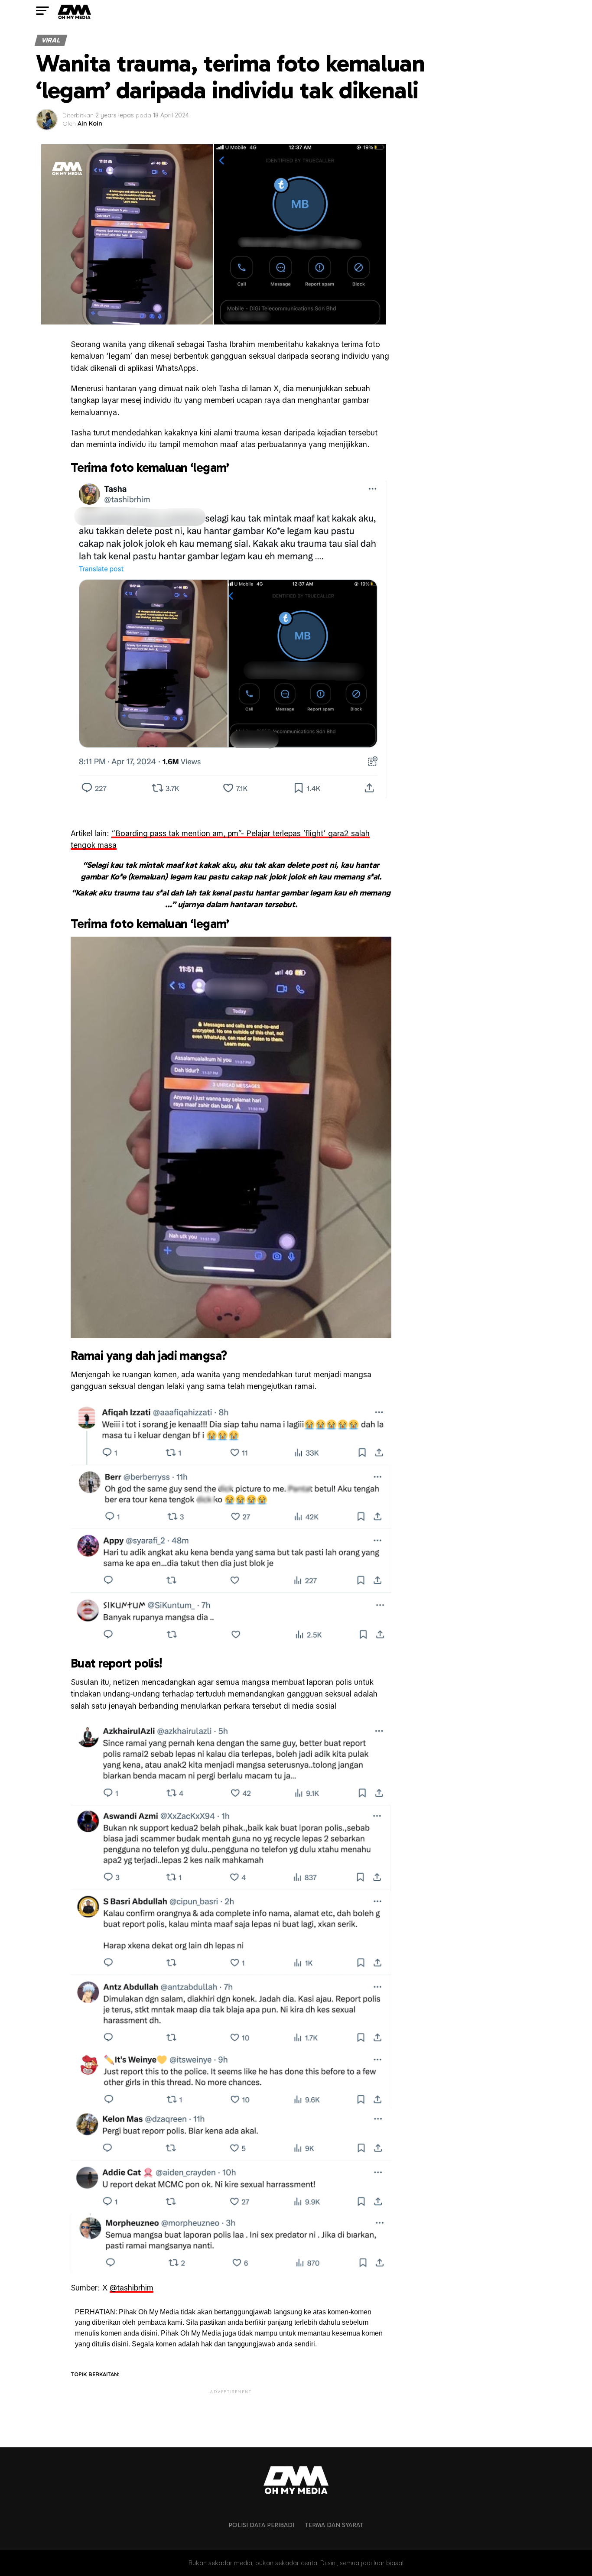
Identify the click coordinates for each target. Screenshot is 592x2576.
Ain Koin (90, 123)
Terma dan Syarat (334, 2525)
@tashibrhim (132, 2288)
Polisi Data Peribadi (261, 2525)
